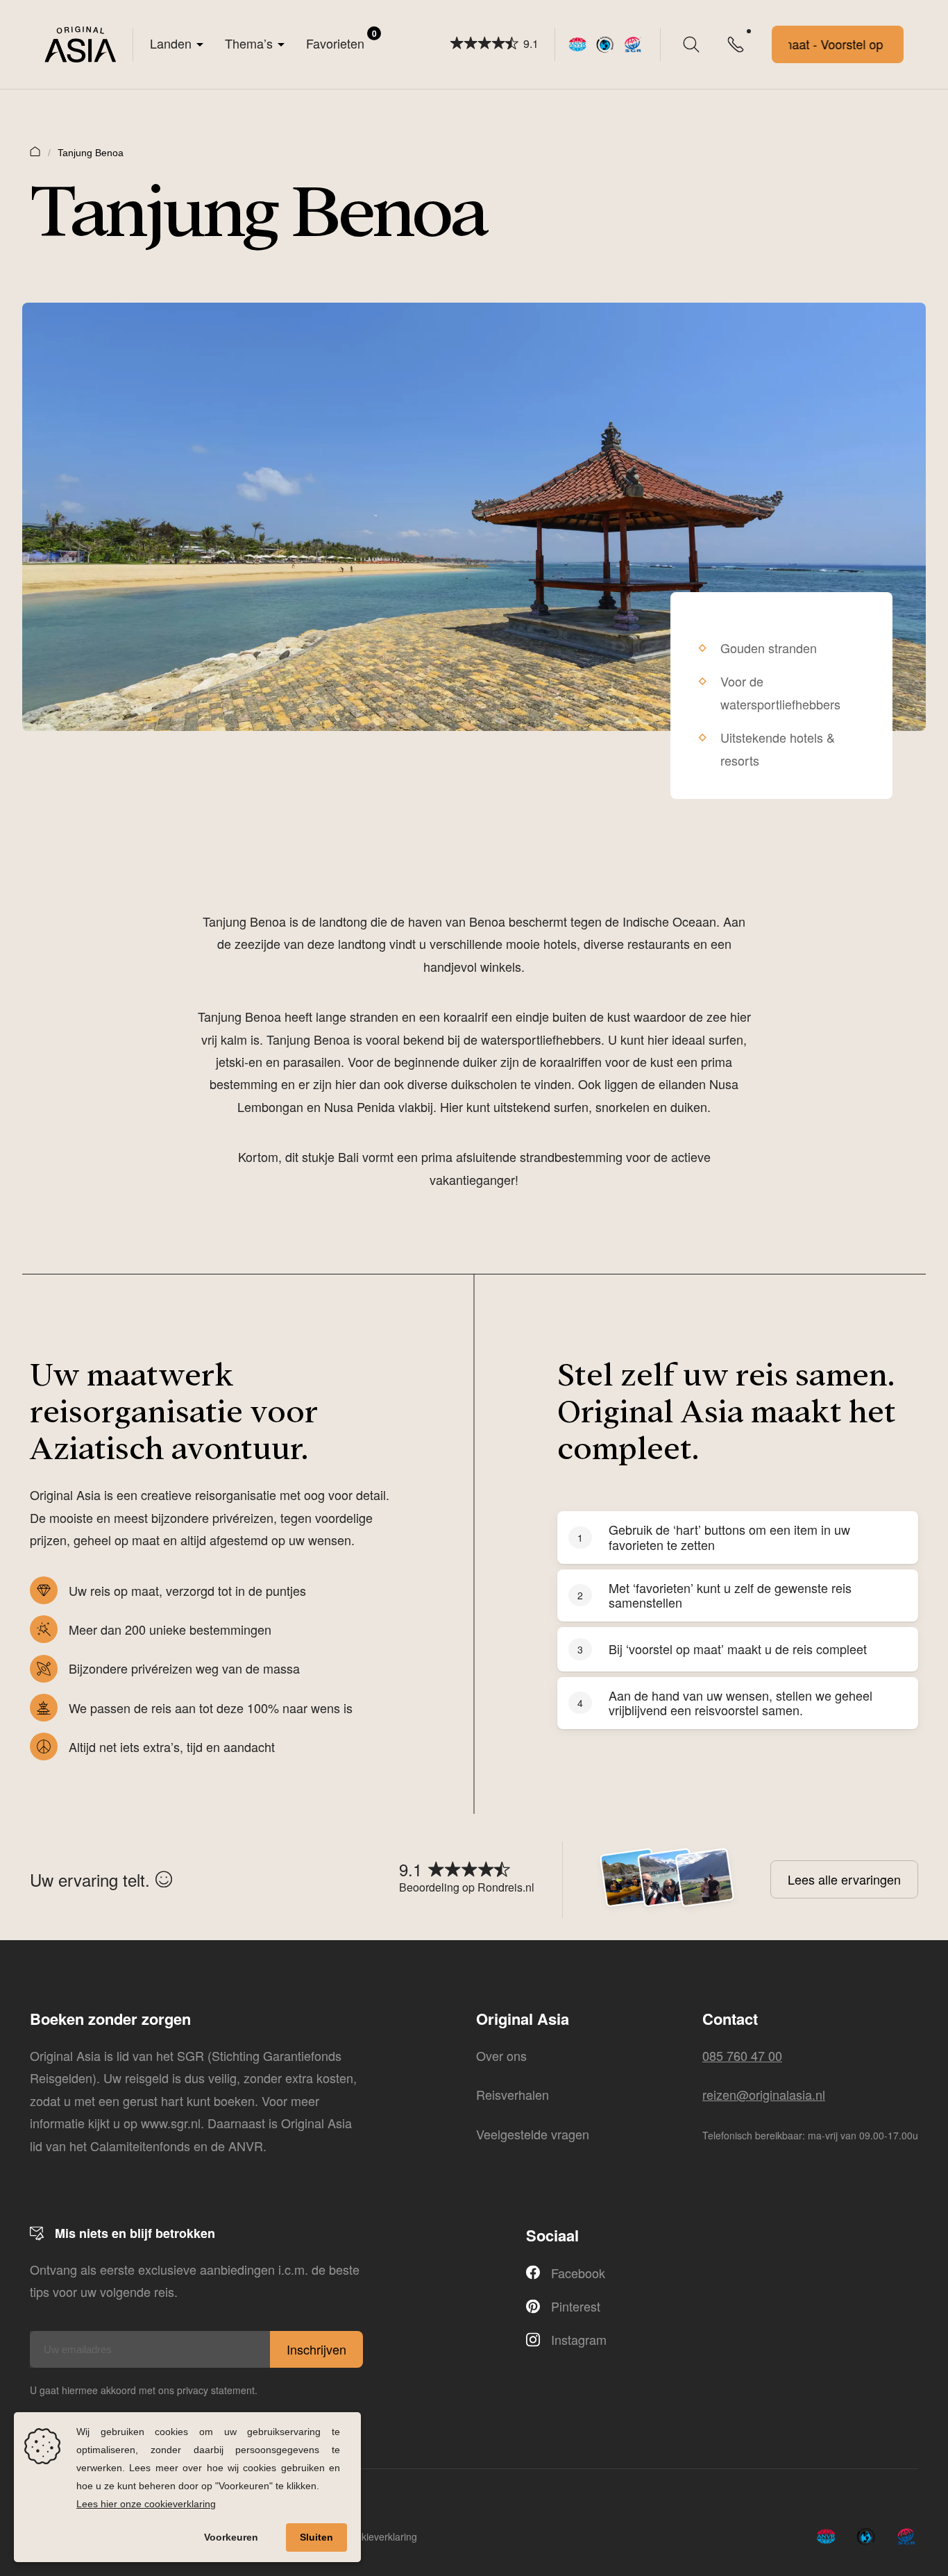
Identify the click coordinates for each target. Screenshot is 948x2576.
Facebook (578, 2273)
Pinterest (576, 2306)
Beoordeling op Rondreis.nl (467, 1887)
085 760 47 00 (742, 2055)
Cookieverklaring (380, 2536)
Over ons (501, 2055)
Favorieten (341, 40)
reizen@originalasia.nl (764, 2094)
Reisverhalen (513, 2094)
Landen (171, 43)
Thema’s (249, 43)
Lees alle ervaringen (844, 1879)
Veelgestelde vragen (533, 2134)
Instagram (579, 2339)
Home (35, 151)
